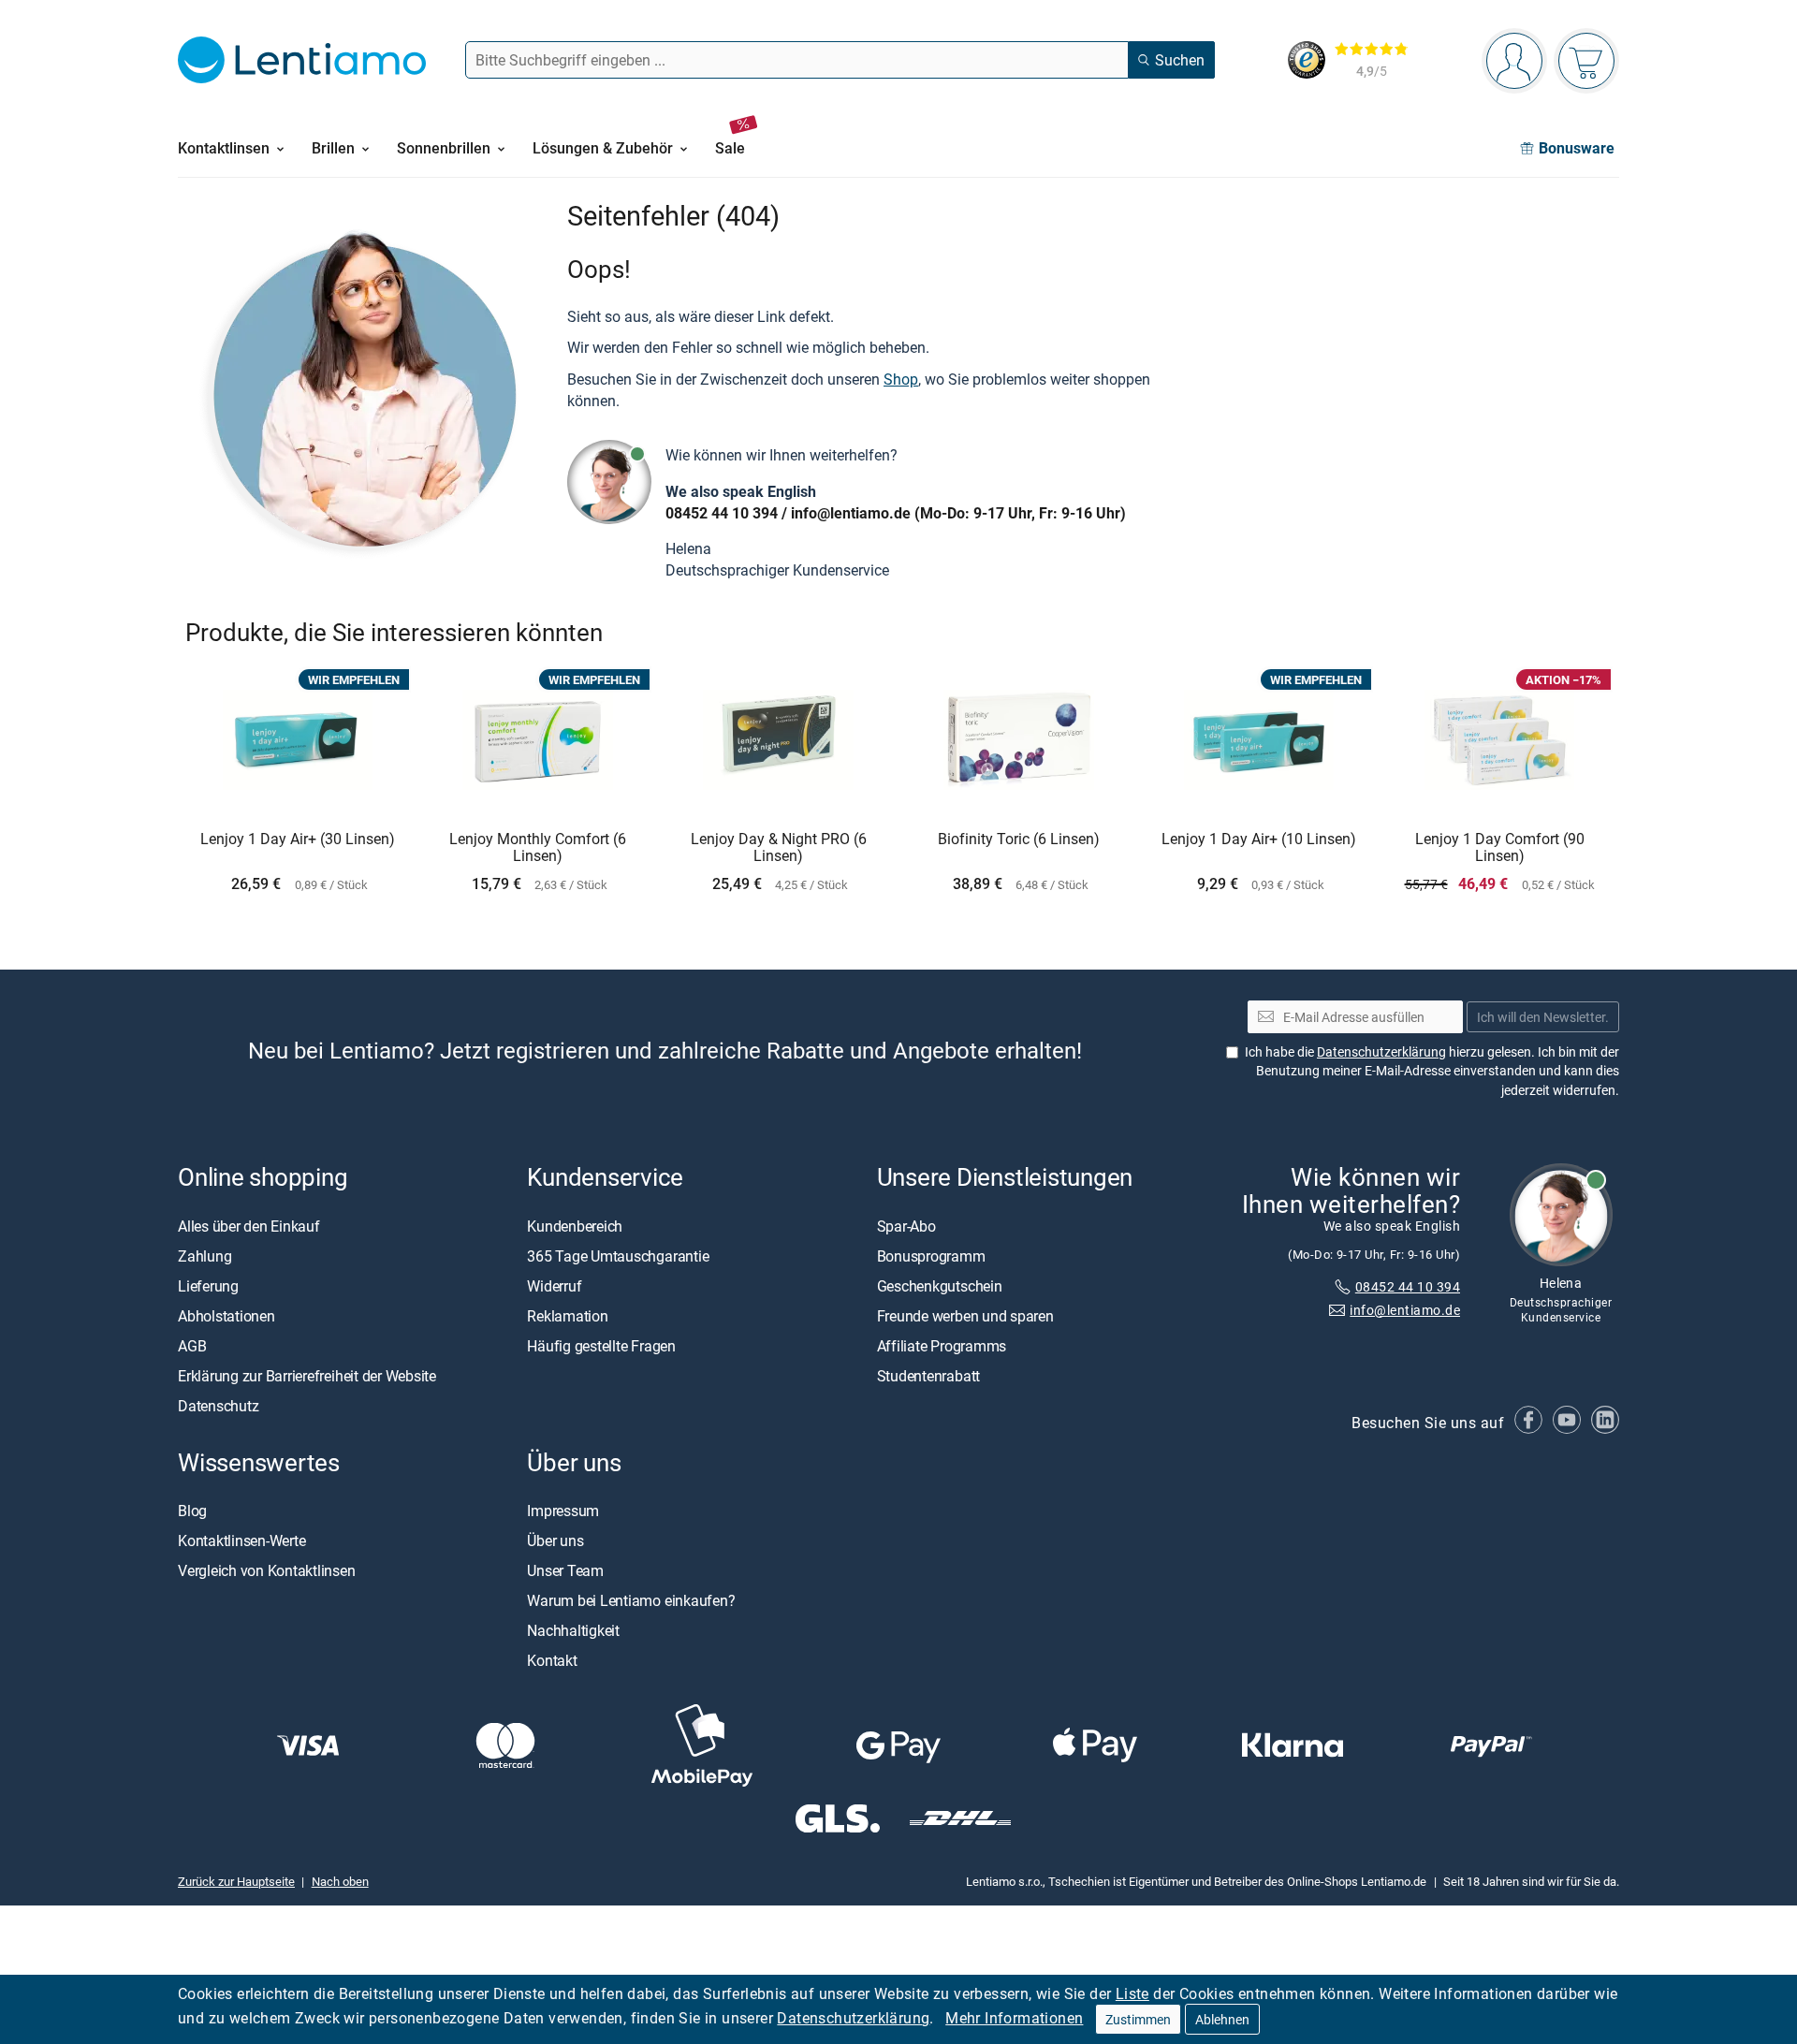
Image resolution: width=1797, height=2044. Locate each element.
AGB (192, 1345)
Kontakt (552, 1660)
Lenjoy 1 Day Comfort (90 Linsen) (1500, 847)
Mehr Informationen (1014, 2018)
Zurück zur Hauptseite (236, 1881)
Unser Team (565, 1570)
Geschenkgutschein (940, 1285)
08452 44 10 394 (722, 513)
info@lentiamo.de (851, 513)
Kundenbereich (575, 1225)
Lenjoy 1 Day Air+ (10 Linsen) (1259, 839)
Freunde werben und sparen (965, 1315)
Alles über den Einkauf (249, 1225)
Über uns (555, 1540)
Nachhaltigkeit (573, 1630)
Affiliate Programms (942, 1345)
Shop (901, 379)
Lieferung (208, 1285)
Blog (192, 1511)
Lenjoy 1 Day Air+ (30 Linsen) (298, 839)
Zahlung (205, 1255)
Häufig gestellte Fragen (601, 1345)
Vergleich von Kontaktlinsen (267, 1570)
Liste (1132, 1993)
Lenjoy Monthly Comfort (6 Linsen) (538, 847)
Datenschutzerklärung (853, 2018)
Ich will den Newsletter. (1543, 1017)
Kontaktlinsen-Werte (241, 1540)
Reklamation (567, 1315)
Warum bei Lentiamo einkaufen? (631, 1600)
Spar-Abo (906, 1225)
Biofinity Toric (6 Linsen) (1019, 839)
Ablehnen (1222, 2019)
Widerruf (554, 1285)
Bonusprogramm (931, 1255)
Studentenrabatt (928, 1375)
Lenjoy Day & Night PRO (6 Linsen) (779, 847)
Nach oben (340, 1881)
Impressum (563, 1511)
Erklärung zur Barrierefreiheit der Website (307, 1375)
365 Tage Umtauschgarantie (618, 1255)
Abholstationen (226, 1315)
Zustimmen (1138, 2019)
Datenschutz (218, 1405)
